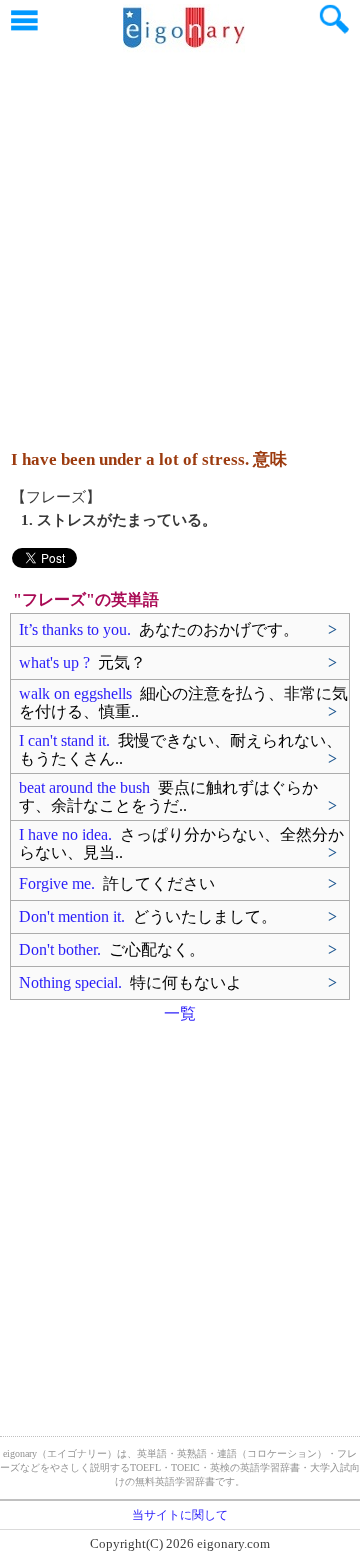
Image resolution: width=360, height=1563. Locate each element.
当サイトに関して (180, 1515)
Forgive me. (117, 883)
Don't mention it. (148, 916)
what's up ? (82, 662)
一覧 (180, 1013)
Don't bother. (112, 949)
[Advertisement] (180, 240)
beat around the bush (168, 796)
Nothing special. (130, 982)
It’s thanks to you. (159, 629)
